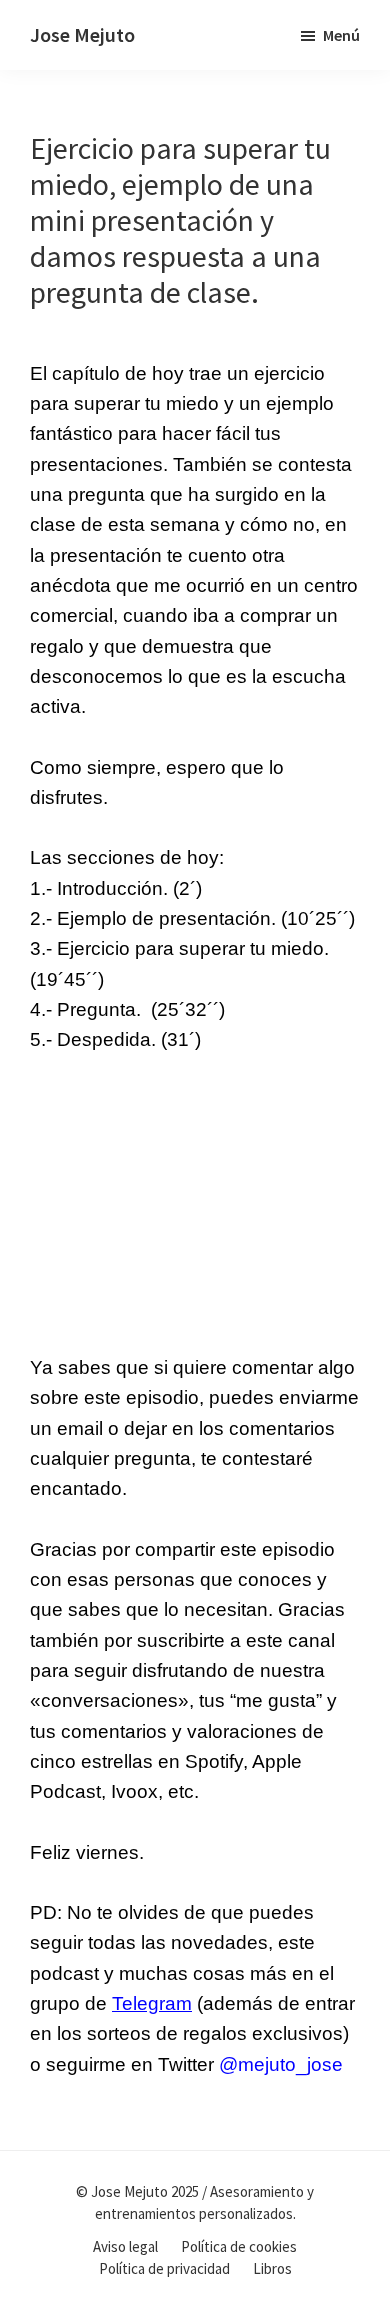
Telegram (152, 2003)
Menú (341, 35)
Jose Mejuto (82, 34)
